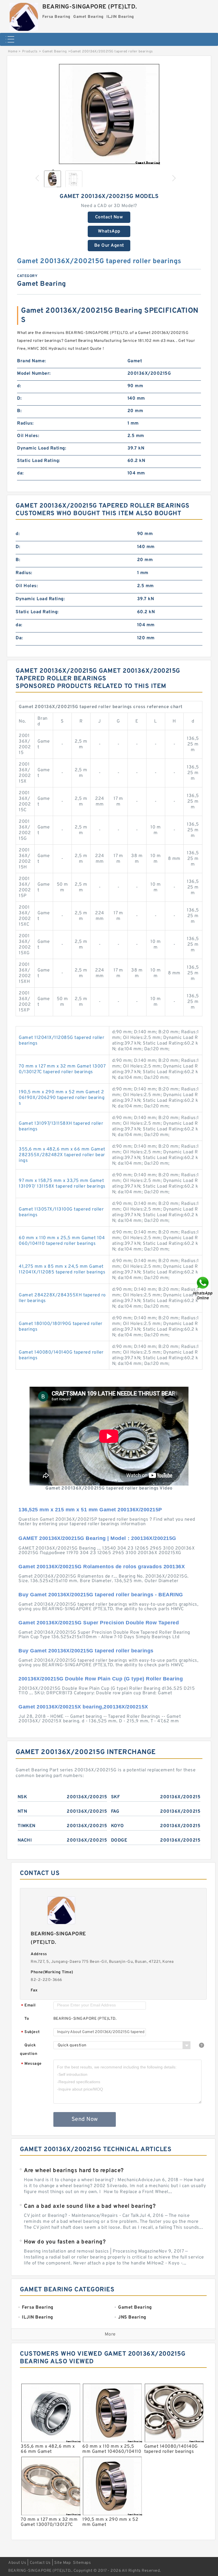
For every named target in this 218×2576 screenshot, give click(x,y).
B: (19, 411)
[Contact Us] (203, 1288)
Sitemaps (82, 2563)
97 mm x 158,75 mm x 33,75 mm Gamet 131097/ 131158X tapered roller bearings (62, 1184)
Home (13, 52)
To (27, 2019)
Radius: (25, 423)
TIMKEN (27, 1826)
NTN (22, 1812)
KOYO (118, 1826)
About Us (17, 2563)
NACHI (25, 1840)
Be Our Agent (109, 246)
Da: (19, 638)
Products (30, 52)
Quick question (29, 2050)
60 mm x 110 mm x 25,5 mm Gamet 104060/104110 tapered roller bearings (62, 1241)
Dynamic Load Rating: (42, 448)
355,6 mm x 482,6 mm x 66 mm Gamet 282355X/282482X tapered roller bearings (62, 1155)
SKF (116, 1797)
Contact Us (40, 2563)
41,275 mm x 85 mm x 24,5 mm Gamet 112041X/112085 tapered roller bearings (62, 1269)
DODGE (119, 1840)
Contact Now (109, 217)
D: (19, 399)
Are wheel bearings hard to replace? (74, 2171)
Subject (31, 2032)
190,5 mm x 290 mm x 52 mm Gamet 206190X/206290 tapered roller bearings (62, 1098)
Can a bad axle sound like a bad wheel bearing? (90, 2206)
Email (28, 2006)
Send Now (85, 2119)
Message (31, 2064)
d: (19, 386)
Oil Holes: (28, 436)
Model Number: (34, 374)
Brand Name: (32, 361)
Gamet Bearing (55, 52)
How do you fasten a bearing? (65, 2242)
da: (20, 473)
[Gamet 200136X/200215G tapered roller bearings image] (109, 114)
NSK (22, 1797)
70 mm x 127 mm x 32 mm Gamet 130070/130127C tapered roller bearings (62, 1069)
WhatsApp (109, 231)
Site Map (62, 2563)
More (110, 2334)
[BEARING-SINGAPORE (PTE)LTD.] (24, 15)
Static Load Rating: (39, 461)
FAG (115, 1812)
